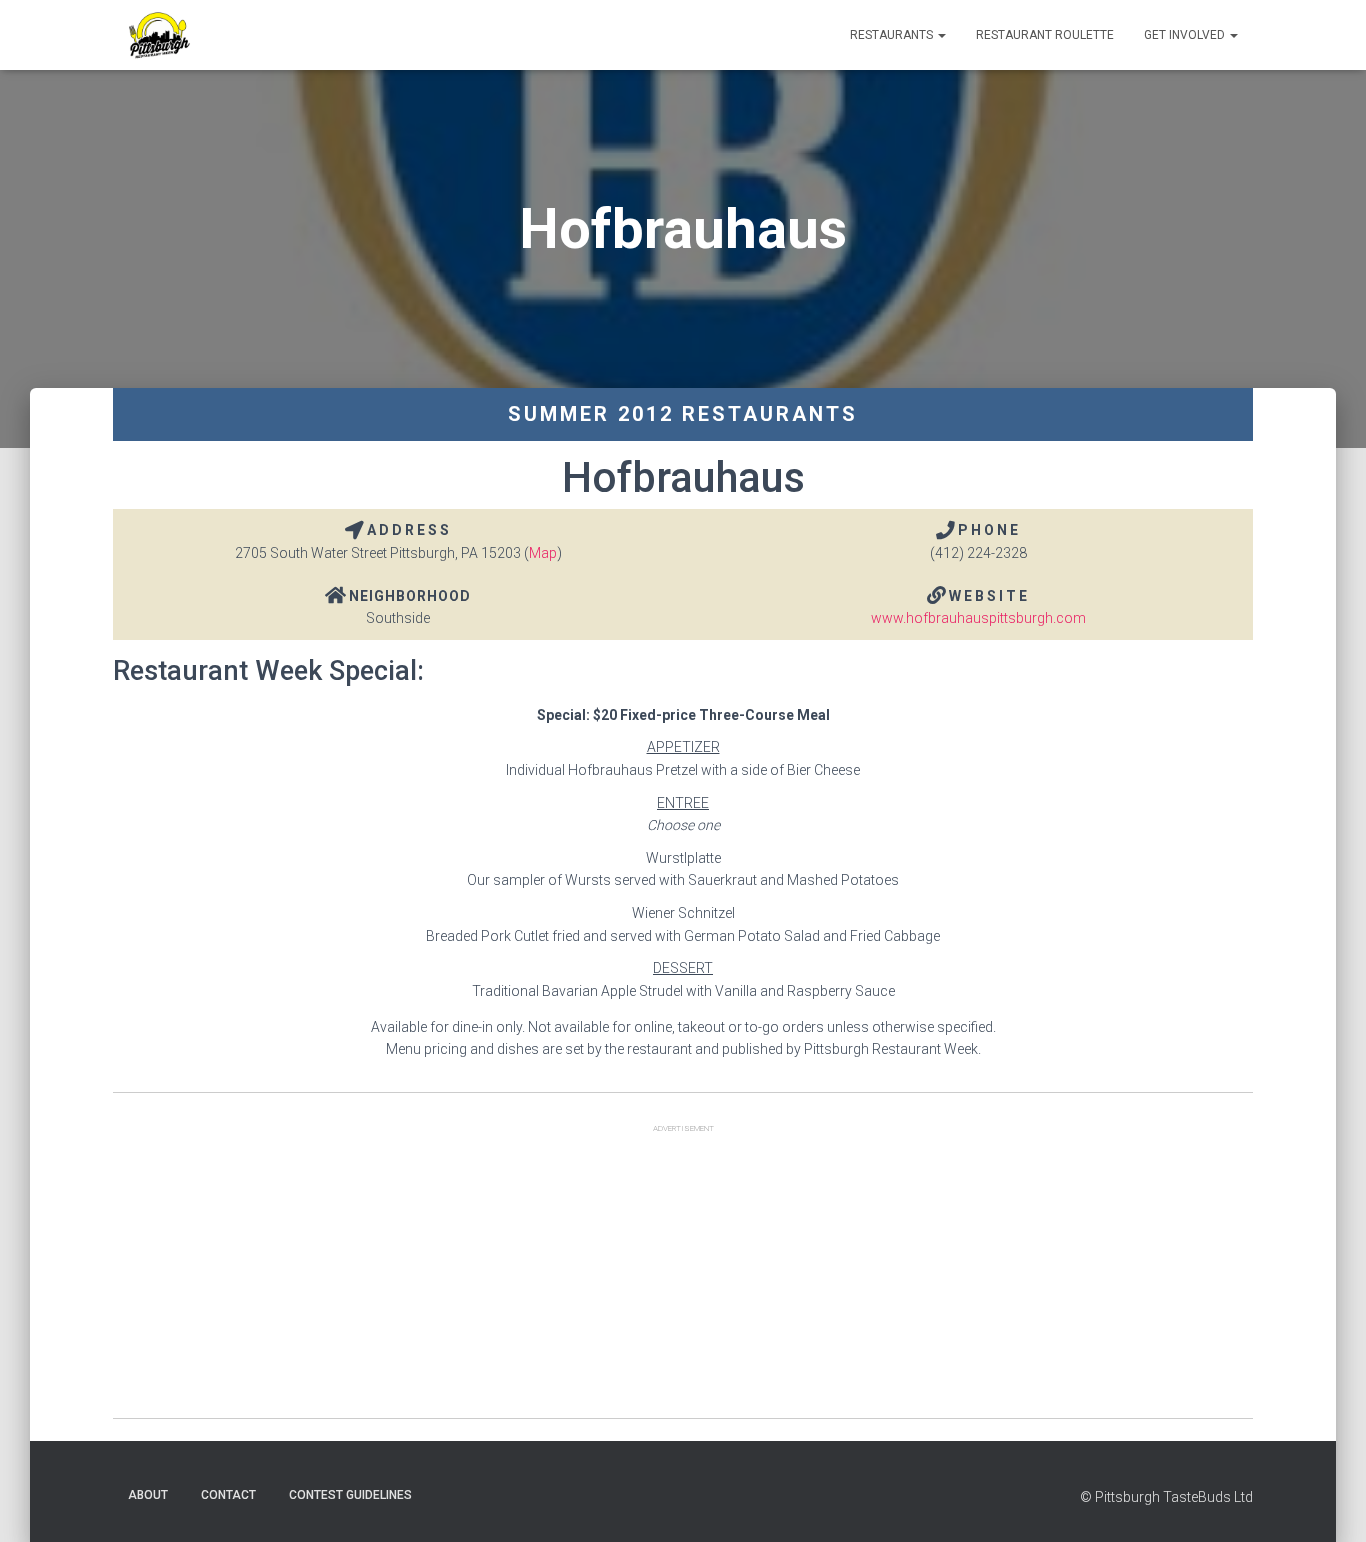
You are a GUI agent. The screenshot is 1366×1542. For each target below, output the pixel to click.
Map (543, 553)
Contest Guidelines (350, 1495)
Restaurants (893, 35)
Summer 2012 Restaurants (683, 414)
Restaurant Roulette (1045, 35)
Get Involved (1186, 35)
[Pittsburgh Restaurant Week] (158, 35)
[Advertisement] (683, 1278)
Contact (228, 1495)
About (148, 1495)
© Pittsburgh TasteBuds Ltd (1166, 1497)
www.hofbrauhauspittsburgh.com (978, 618)
